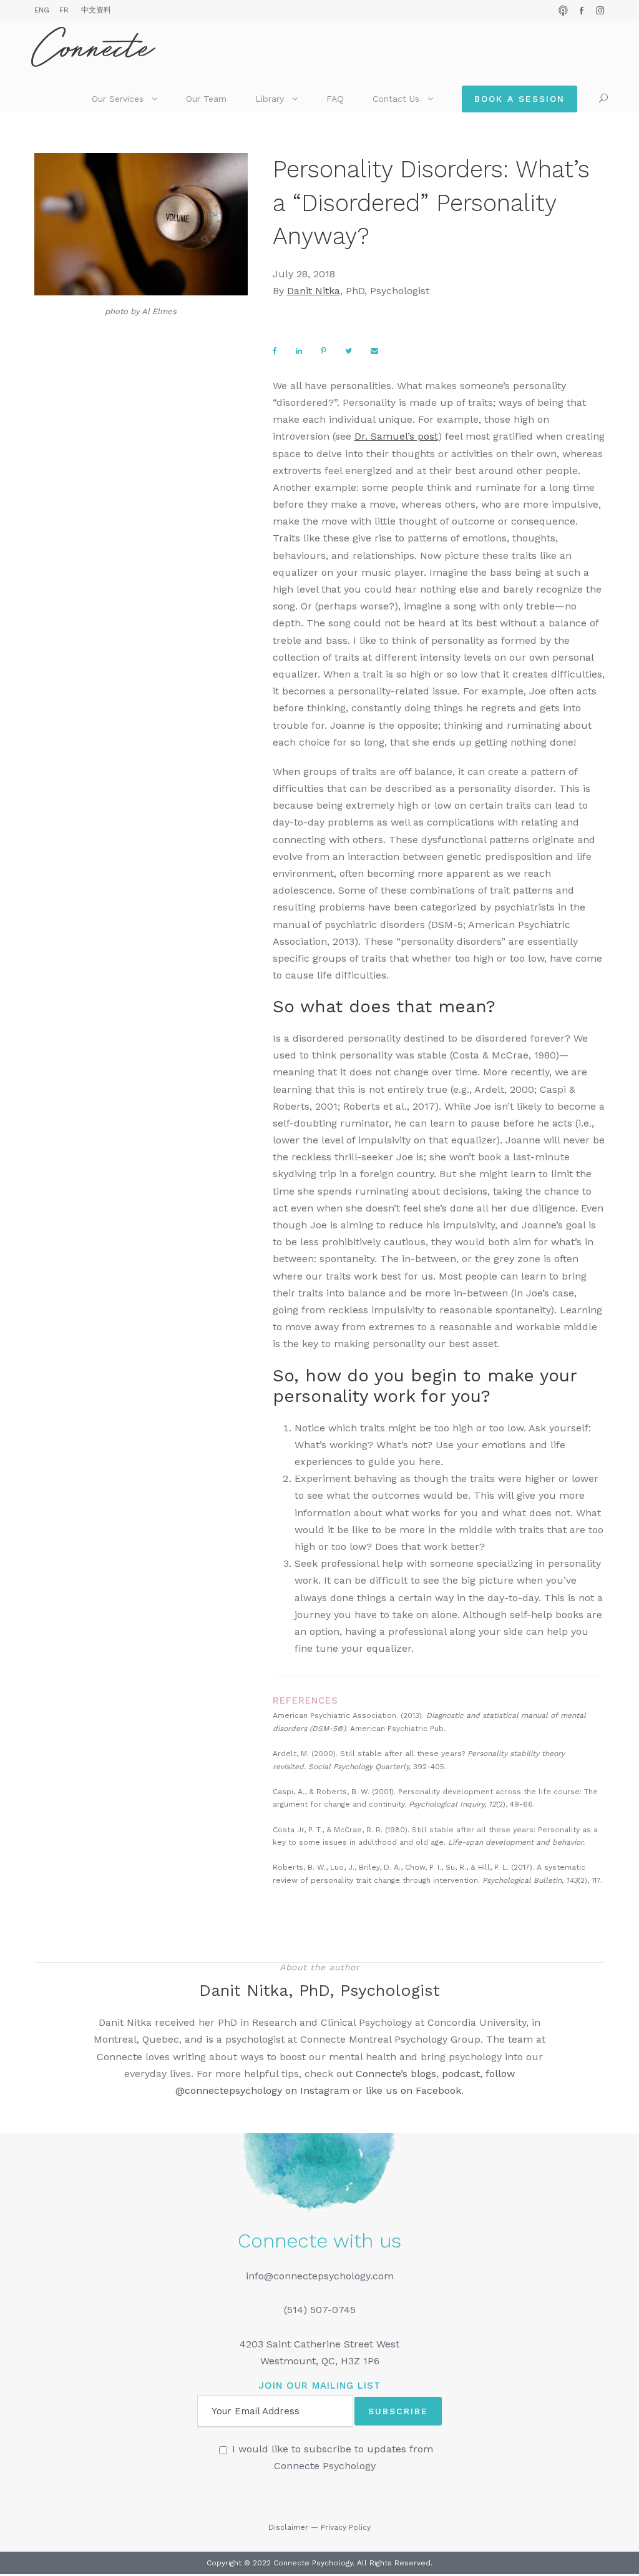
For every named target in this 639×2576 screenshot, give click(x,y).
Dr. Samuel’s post (396, 436)
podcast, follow (478, 2074)
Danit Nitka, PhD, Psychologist (319, 1990)
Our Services (118, 99)
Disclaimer (288, 2527)
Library (270, 99)
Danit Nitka (314, 291)
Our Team (206, 99)
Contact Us (396, 99)
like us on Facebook (413, 2090)
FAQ (335, 99)
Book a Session (519, 99)
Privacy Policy (346, 2527)
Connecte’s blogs (396, 2074)
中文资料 (96, 10)
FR (64, 10)
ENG (42, 10)
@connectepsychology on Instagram (262, 2090)
